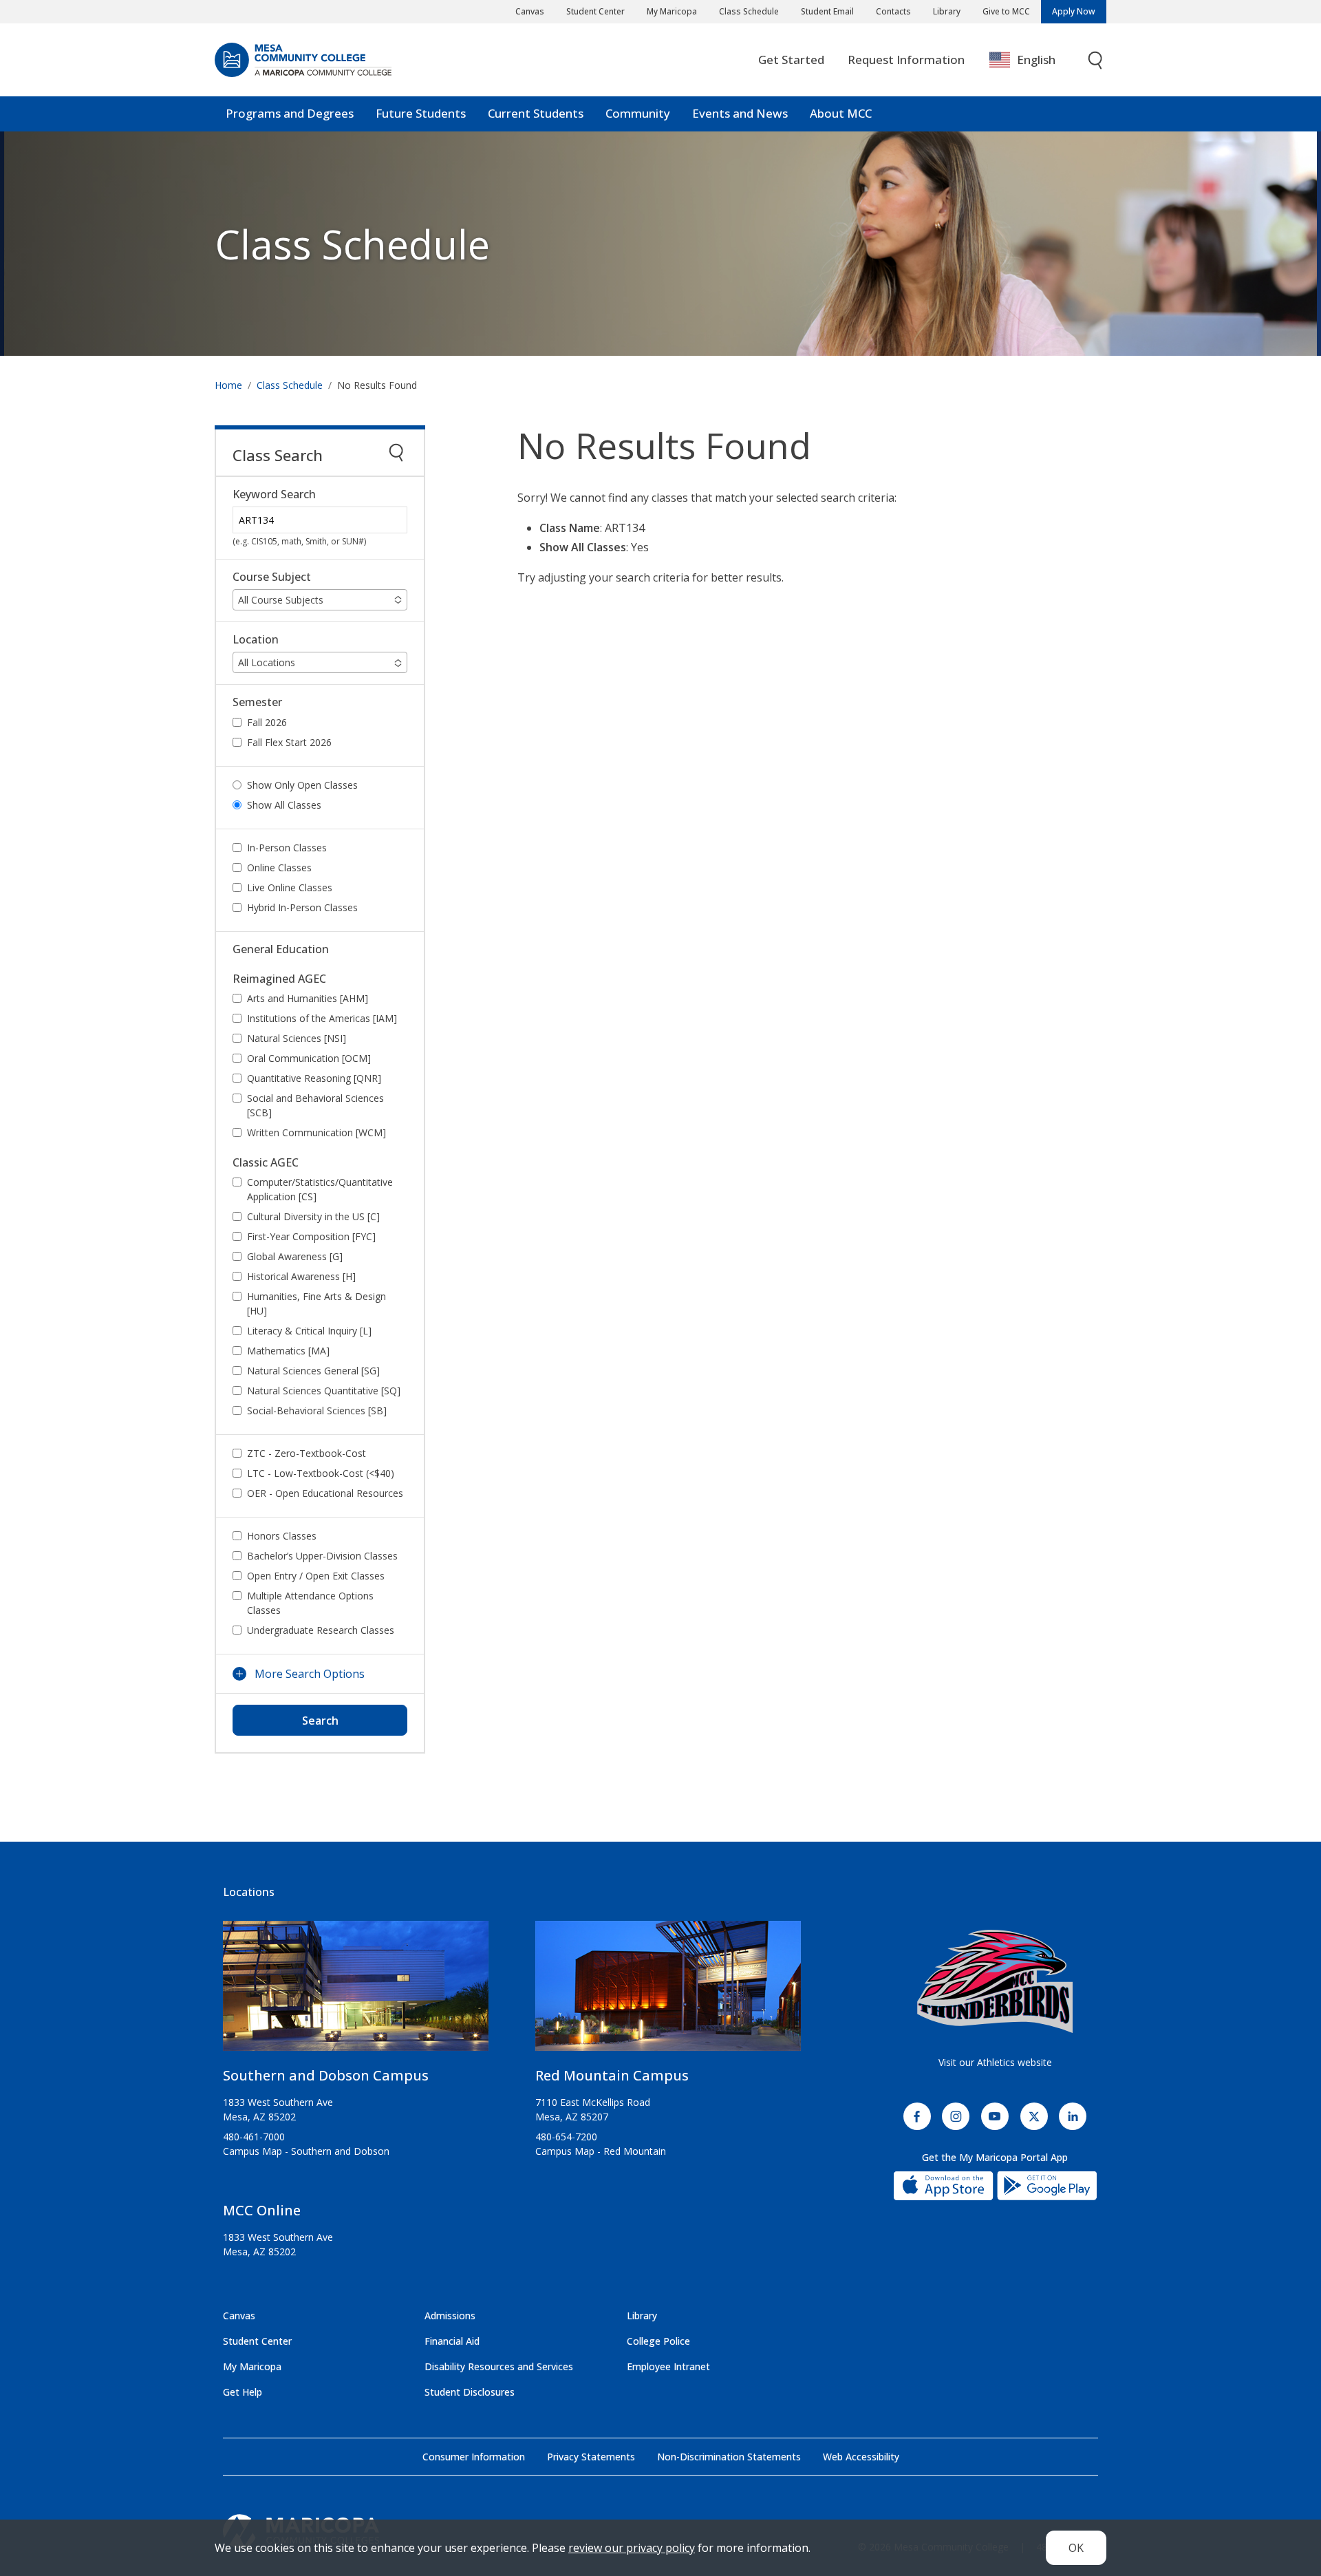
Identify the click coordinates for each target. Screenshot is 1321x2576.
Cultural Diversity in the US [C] (313, 1216)
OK (1076, 2548)
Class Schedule (749, 11)
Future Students (421, 113)
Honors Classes (282, 1536)
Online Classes (279, 867)
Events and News (740, 113)
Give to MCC (1006, 11)
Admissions (450, 2316)
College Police (658, 2341)
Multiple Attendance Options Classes (310, 1603)
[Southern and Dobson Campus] (356, 1991)
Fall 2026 (267, 722)
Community (638, 113)
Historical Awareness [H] (301, 1276)
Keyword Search (274, 494)
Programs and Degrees (290, 113)
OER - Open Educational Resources (325, 1493)
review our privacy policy (632, 2548)
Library (947, 11)
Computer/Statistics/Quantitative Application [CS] (320, 1189)
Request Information (906, 60)
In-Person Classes (287, 848)
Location (256, 640)
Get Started (791, 60)
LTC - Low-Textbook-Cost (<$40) (321, 1473)
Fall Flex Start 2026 (289, 742)
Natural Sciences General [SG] (313, 1371)
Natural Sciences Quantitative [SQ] (324, 1391)
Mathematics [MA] (288, 1351)
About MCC (841, 113)
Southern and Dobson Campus (326, 2075)
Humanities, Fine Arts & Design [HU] (316, 1303)
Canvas (530, 11)
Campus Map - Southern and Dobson (306, 2151)
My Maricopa (672, 11)
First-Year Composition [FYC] (311, 1236)
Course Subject (272, 577)
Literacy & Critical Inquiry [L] (309, 1331)
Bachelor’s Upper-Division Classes (322, 1556)
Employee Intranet (668, 2366)
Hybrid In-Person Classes (302, 907)
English (1036, 60)
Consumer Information (474, 2457)
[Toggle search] (1096, 60)
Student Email (827, 11)
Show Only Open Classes (302, 785)
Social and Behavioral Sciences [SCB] (315, 1105)
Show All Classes (284, 805)
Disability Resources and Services (499, 2366)
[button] (320, 600)
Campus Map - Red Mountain (601, 2151)
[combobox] (1032, 60)
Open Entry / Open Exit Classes (316, 1576)
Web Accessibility (861, 2457)
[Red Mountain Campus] (668, 1991)
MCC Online (262, 2210)
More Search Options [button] (310, 1674)
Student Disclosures (470, 2392)
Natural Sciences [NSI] (297, 1038)
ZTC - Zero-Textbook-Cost (307, 1453)
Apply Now (1074, 11)
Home (228, 385)
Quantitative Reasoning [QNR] (314, 1078)
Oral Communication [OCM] (309, 1058)
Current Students (536, 113)
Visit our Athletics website (995, 2062)
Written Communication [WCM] (316, 1132)
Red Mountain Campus (612, 2075)
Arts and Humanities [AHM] (308, 998)
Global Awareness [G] (295, 1256)
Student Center (595, 11)
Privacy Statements (591, 2457)
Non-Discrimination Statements (729, 2457)
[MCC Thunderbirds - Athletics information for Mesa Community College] (995, 1981)
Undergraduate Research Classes (321, 1630)
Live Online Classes (290, 887)
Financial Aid (452, 2341)
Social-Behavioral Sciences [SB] (317, 1411)
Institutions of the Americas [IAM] (322, 1018)
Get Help (243, 2392)
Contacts (893, 11)
